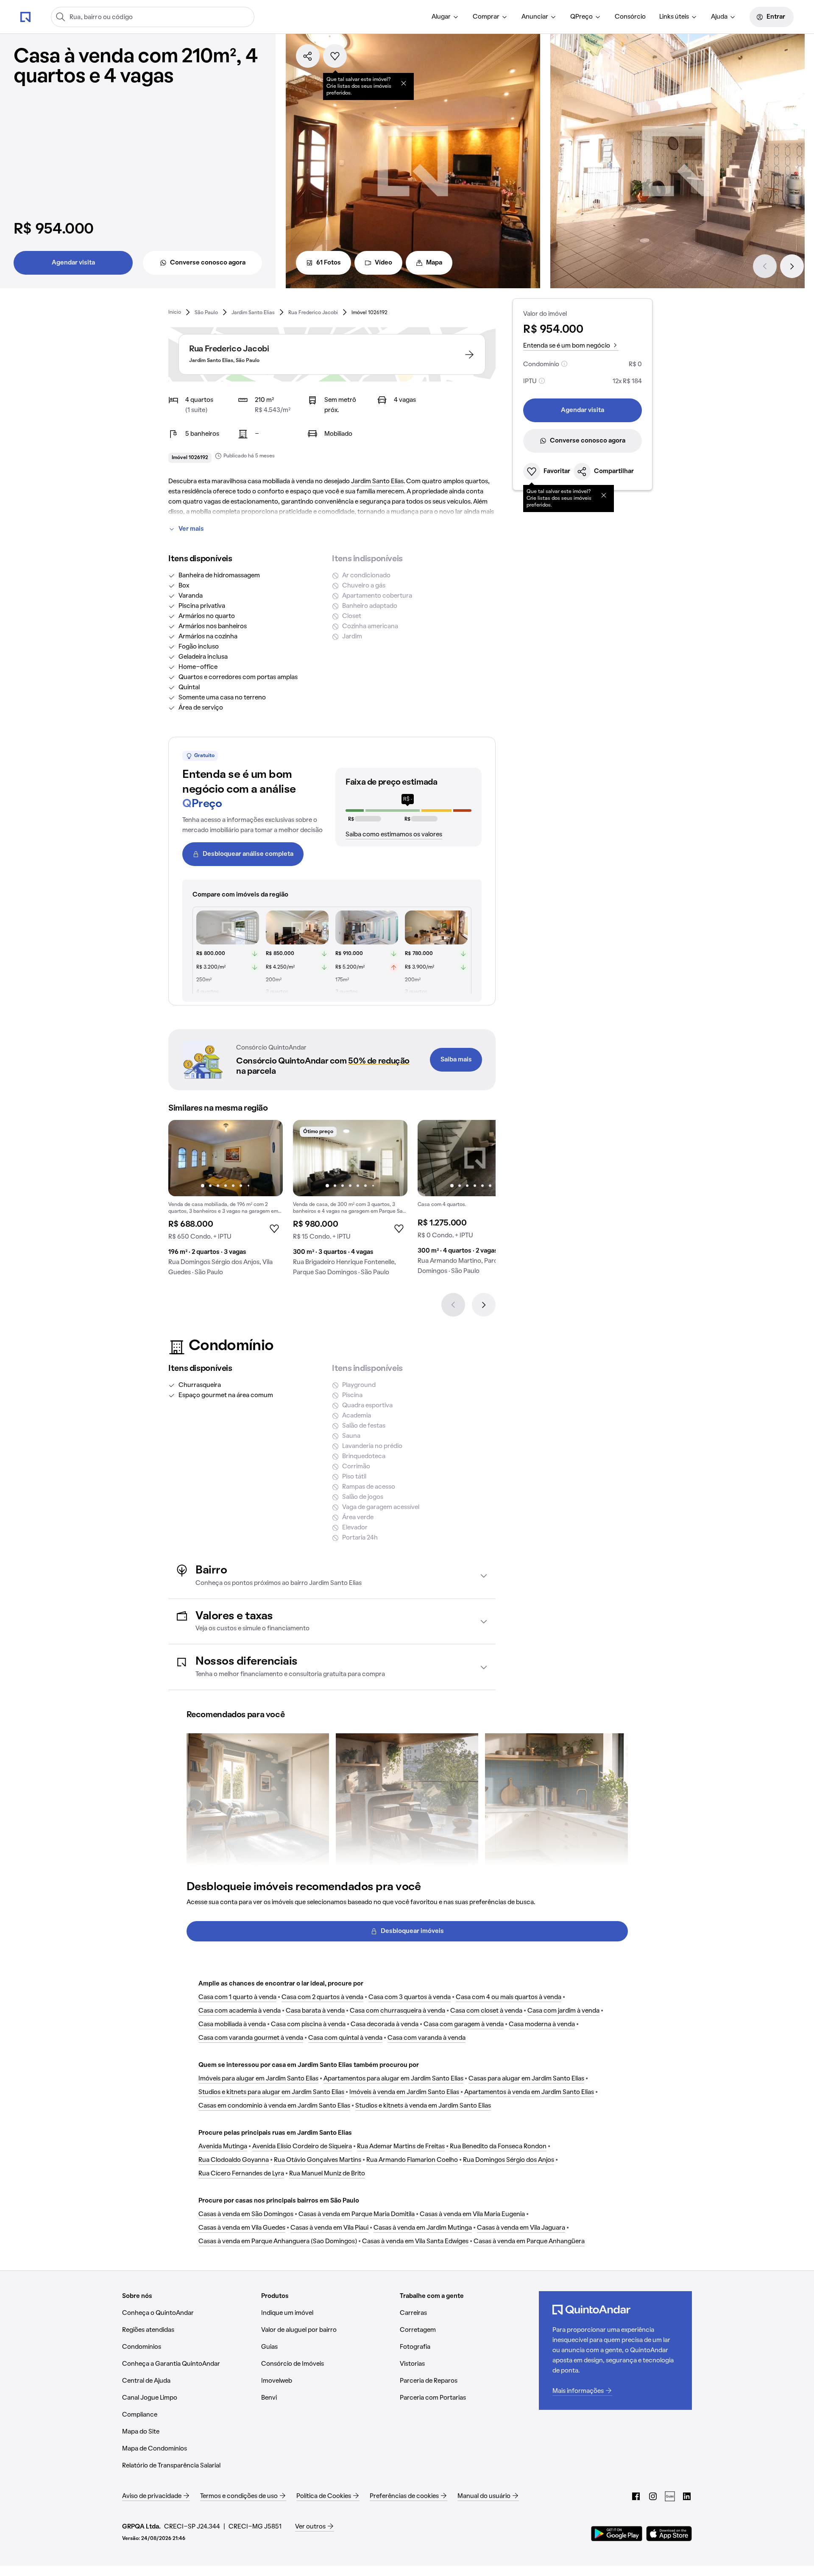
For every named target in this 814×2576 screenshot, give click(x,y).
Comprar (486, 17)
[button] (332, 1576)
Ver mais (191, 529)
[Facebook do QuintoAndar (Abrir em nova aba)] (636, 2496)
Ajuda (719, 17)
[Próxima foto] (268, 1158)
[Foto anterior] (184, 1158)
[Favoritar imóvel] (335, 56)
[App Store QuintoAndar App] (669, 2534)
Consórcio (630, 17)
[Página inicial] (25, 17)
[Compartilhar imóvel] (308, 56)
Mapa (434, 263)
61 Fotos (329, 263)
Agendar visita (73, 263)
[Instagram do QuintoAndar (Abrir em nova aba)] (653, 2496)
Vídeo (383, 263)
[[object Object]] (404, 83)
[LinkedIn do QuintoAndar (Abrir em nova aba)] (687, 2496)
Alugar (441, 17)
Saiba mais (456, 1060)
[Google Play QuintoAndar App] (617, 2534)
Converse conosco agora (208, 263)
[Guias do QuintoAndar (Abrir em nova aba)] (670, 2496)
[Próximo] (792, 266)
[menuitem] (445, 17)
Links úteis (674, 17)
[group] (226, 1201)
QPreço (581, 17)
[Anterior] (765, 266)
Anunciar (535, 17)
